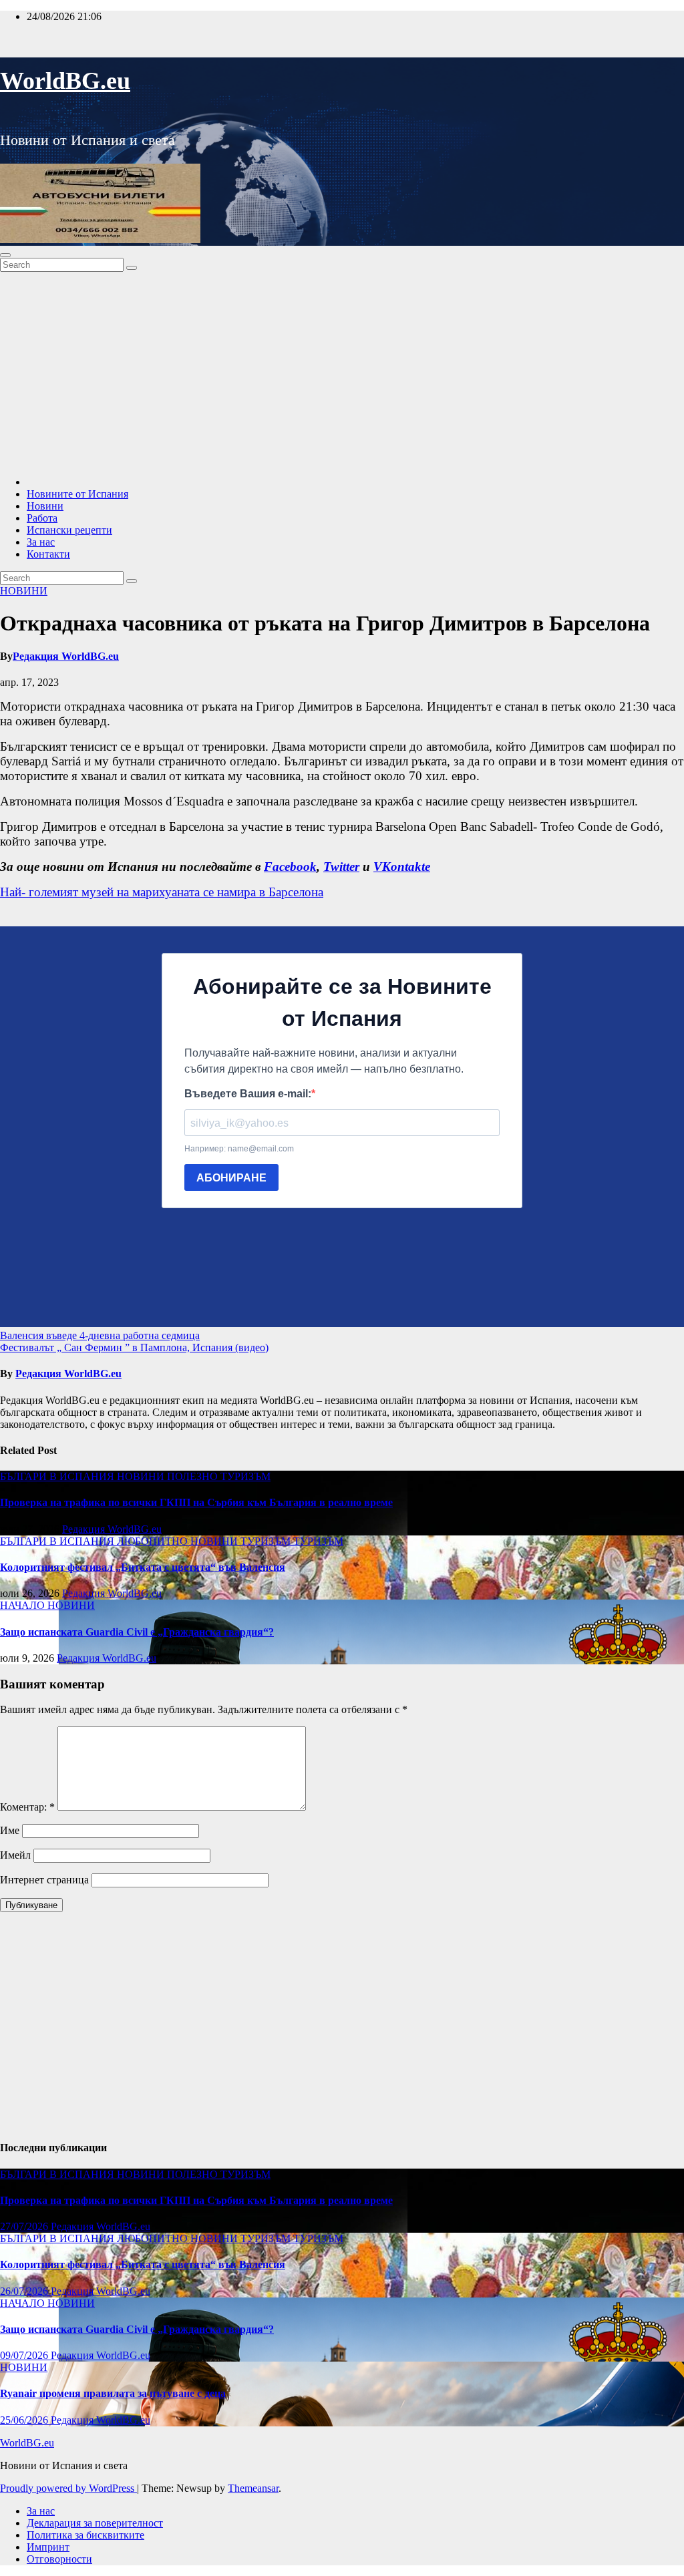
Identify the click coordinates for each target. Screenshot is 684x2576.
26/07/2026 (25, 2291)
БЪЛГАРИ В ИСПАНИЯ (58, 1476)
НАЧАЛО (24, 1605)
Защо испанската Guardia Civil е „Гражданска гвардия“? (137, 1632)
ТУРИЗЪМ (245, 1476)
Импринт (48, 2547)
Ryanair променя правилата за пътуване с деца (113, 2393)
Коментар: (27, 1807)
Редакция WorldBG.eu (66, 656)
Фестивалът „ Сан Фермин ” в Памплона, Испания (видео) (134, 1347)
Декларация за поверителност (95, 2523)
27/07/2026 (25, 2226)
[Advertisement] (342, 372)
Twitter (341, 867)
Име (10, 1830)
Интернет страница (44, 1880)
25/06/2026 (25, 2420)
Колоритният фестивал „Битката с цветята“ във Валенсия (143, 1567)
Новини (45, 506)
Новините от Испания (77, 494)
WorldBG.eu (65, 81)
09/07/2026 (25, 2355)
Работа (42, 518)
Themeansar (253, 2488)
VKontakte (402, 867)
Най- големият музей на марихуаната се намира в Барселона (162, 892)
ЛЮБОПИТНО (154, 1541)
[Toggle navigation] (5, 255)
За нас (41, 542)
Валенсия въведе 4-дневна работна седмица (100, 1335)
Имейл (15, 1855)
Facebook (290, 867)
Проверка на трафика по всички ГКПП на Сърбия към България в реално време (196, 1502)
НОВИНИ (24, 591)
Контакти (48, 554)
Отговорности (59, 2559)
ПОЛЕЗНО (194, 1476)
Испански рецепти (69, 530)
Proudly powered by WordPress (68, 2488)
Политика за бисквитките (85, 2535)
